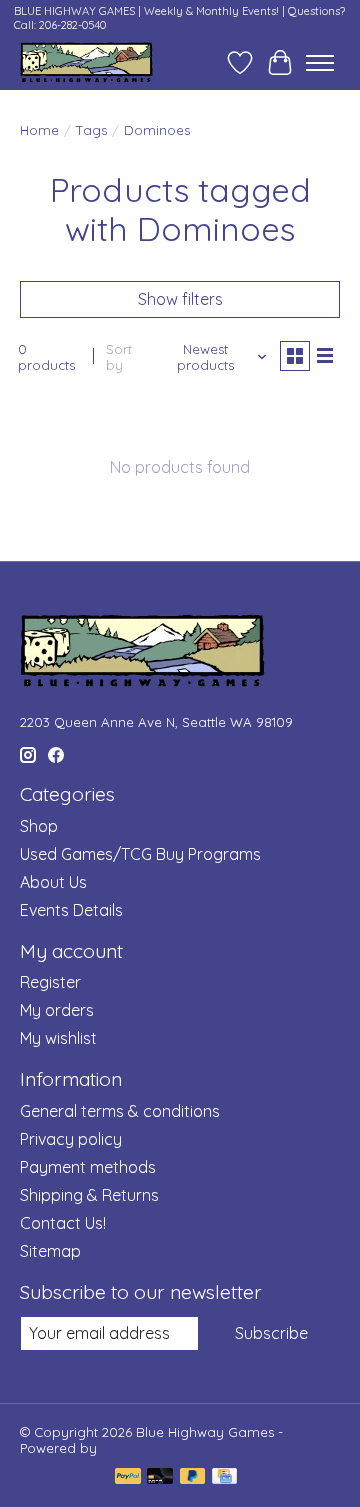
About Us (53, 882)
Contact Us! (63, 1223)
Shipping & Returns (89, 1195)
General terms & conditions (120, 1111)
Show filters (180, 299)
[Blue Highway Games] (86, 62)
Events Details (71, 910)
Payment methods (88, 1167)
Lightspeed (136, 1448)
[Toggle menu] (320, 63)
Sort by (119, 357)
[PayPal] (128, 1477)
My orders (57, 1010)
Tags (91, 130)
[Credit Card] (224, 1477)
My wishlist (58, 1038)
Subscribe (271, 1333)
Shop (39, 826)
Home (39, 130)
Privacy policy (71, 1139)
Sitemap (50, 1251)
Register (50, 982)
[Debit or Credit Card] (160, 1477)
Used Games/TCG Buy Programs (140, 854)
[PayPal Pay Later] (193, 1477)
